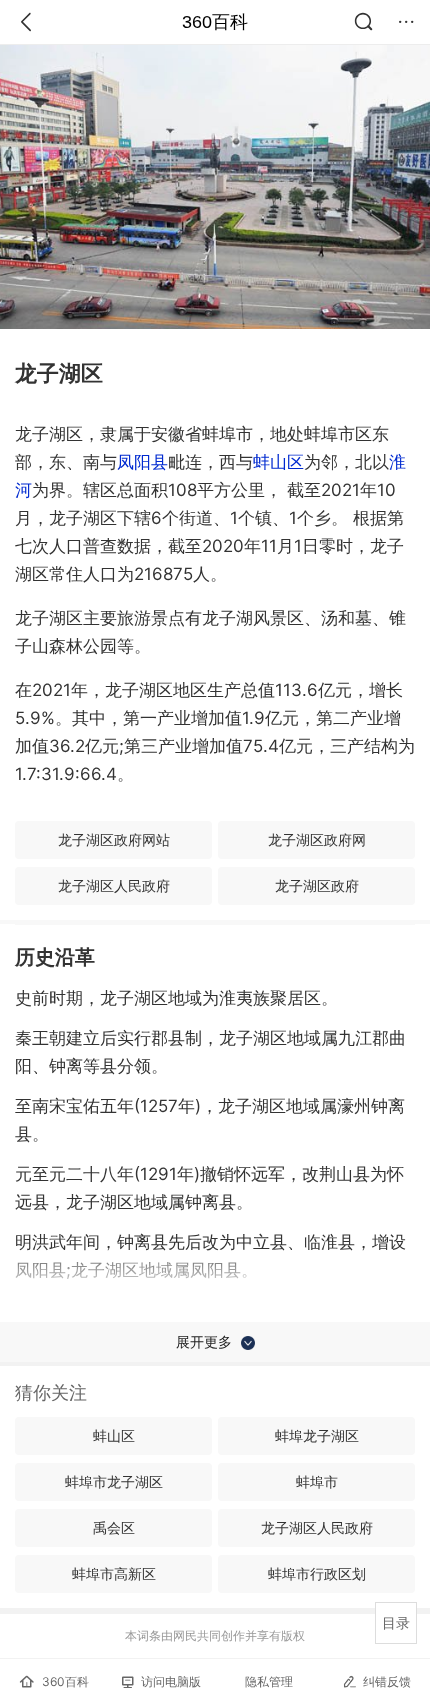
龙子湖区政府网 (317, 839)
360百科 (215, 22)
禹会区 (114, 1527)
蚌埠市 (317, 1481)
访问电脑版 (171, 1681)
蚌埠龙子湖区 (317, 1435)
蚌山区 (278, 462)
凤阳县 (142, 462)
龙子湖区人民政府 (114, 885)
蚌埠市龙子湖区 (114, 1481)
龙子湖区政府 (317, 885)
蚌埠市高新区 (114, 1573)
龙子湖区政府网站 (114, 839)
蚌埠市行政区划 (317, 1573)
